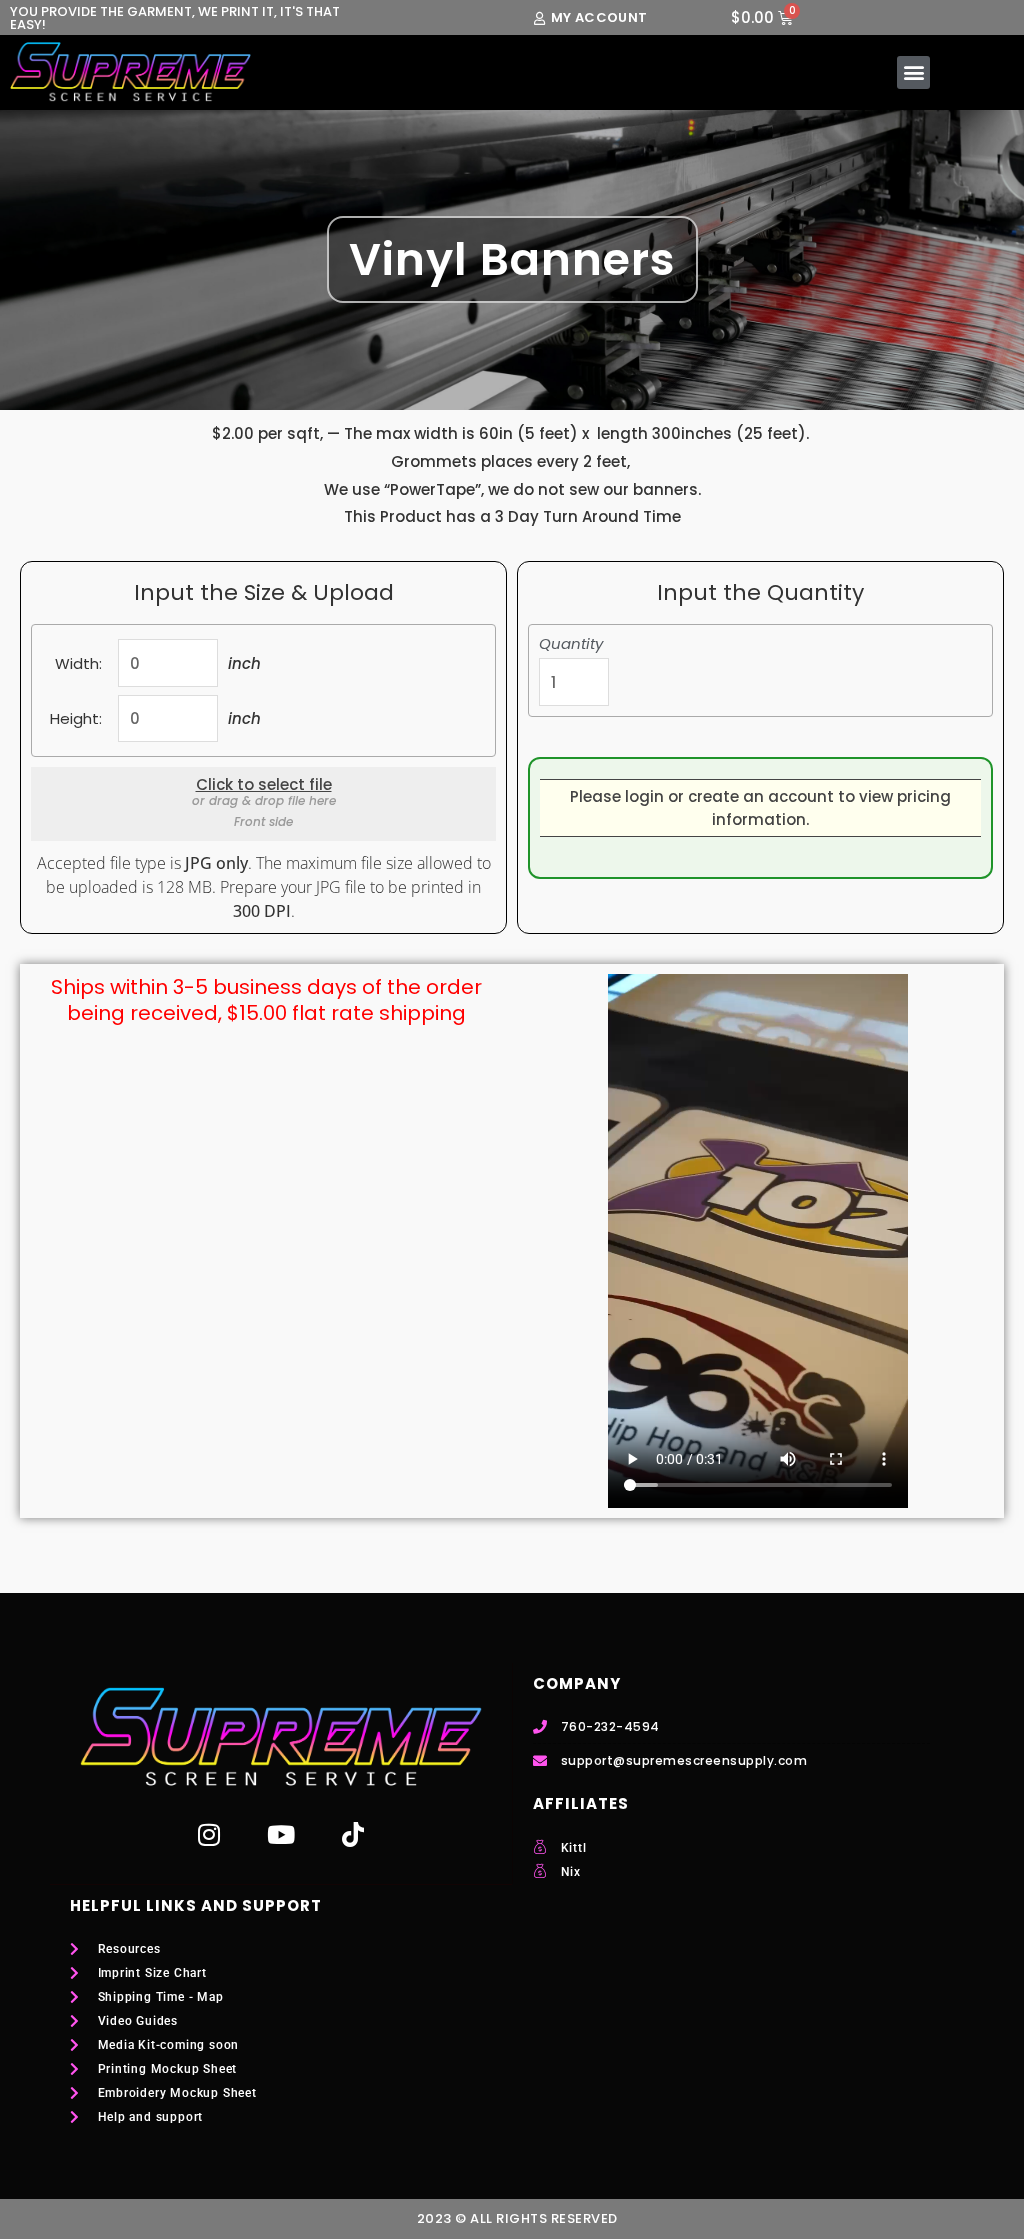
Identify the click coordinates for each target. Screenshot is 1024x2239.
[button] (913, 72)
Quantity (571, 644)
